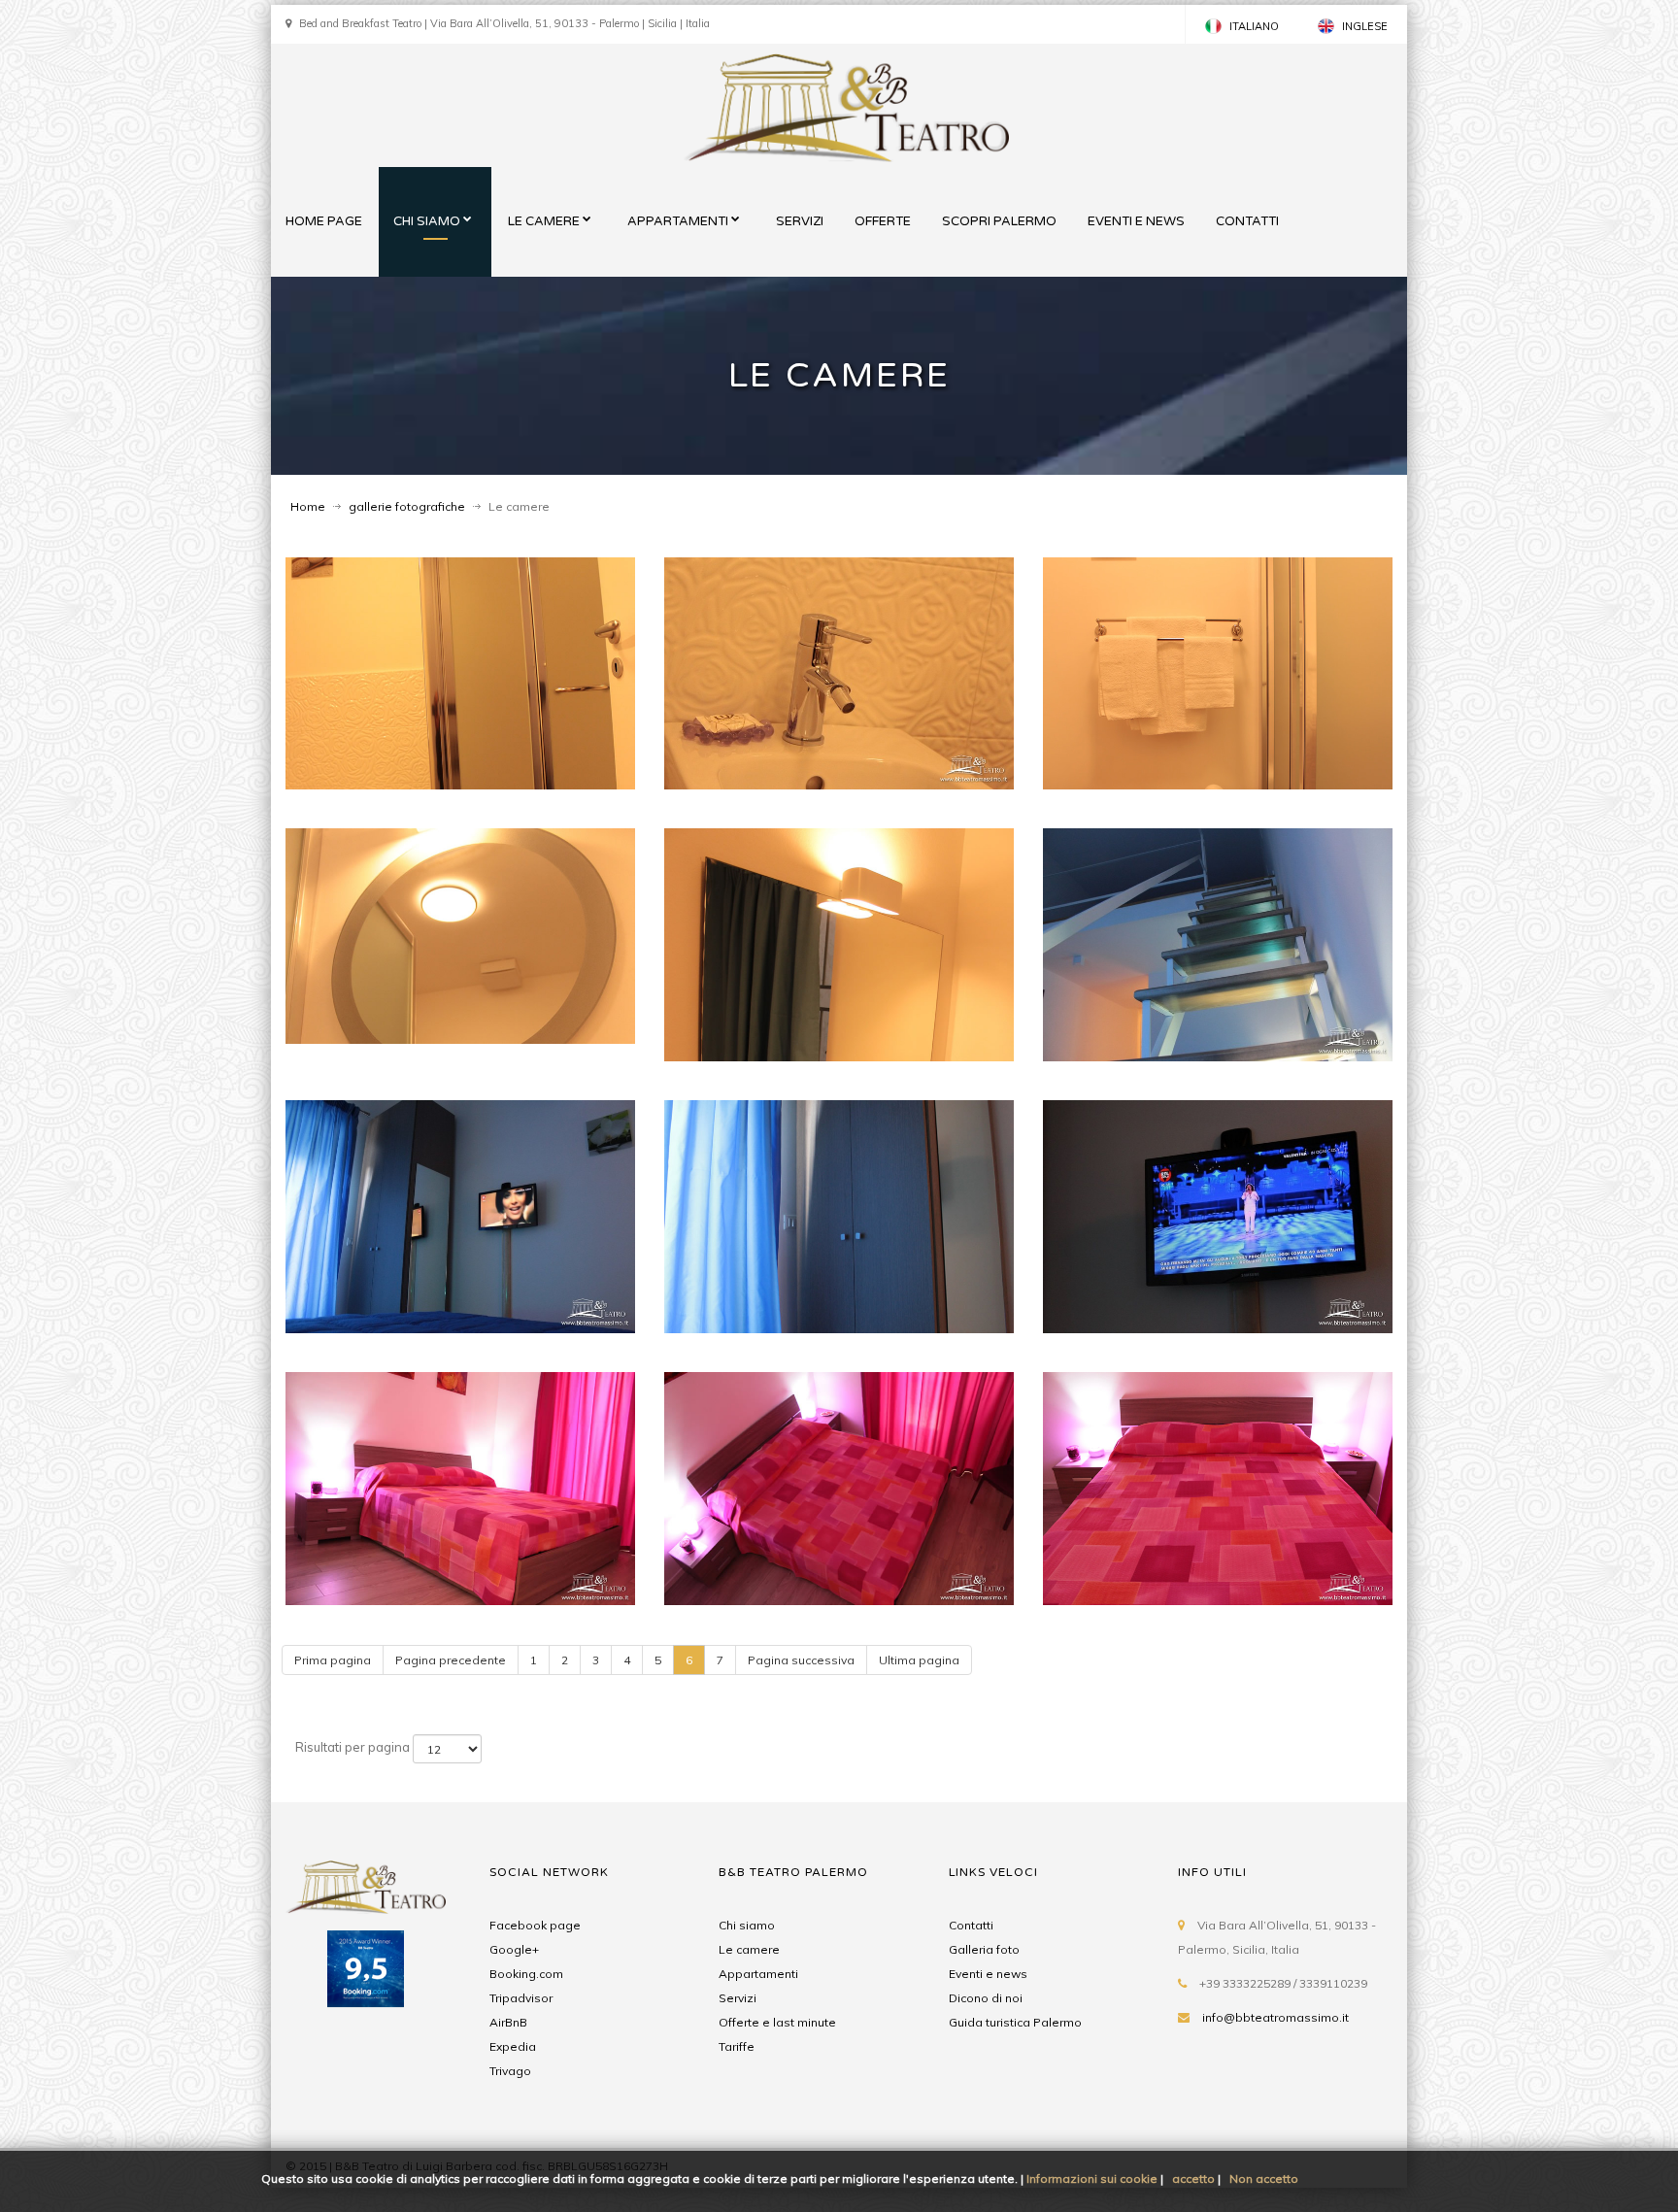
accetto (1193, 2178)
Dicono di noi (986, 1998)
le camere (544, 221)
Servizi (738, 1998)
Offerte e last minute (777, 2022)
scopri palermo (999, 221)
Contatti (971, 1925)
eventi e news (1136, 221)
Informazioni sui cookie (1092, 2178)
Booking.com (526, 1974)
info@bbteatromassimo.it (1275, 2017)
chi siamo (427, 221)
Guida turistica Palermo (1015, 2022)
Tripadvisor (521, 1998)
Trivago (510, 2071)
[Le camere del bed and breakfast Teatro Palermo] (460, 674)
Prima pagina (333, 1660)
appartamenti (678, 221)
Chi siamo (747, 1925)
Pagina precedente (451, 1660)
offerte (883, 221)
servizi (800, 221)
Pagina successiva (801, 1660)
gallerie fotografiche (407, 506)
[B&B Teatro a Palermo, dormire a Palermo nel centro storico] (846, 108)
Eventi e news (988, 1974)
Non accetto (1264, 2178)
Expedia (513, 2046)
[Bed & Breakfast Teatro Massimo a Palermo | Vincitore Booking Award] (366, 2000)
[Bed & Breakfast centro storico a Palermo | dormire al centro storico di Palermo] (366, 1886)
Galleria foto (984, 1949)
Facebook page (535, 1925)
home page (324, 221)
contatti (1247, 221)
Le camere (749, 1949)
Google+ (514, 1949)
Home (308, 506)
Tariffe (737, 2046)
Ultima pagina (919, 1660)
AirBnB (508, 2022)
